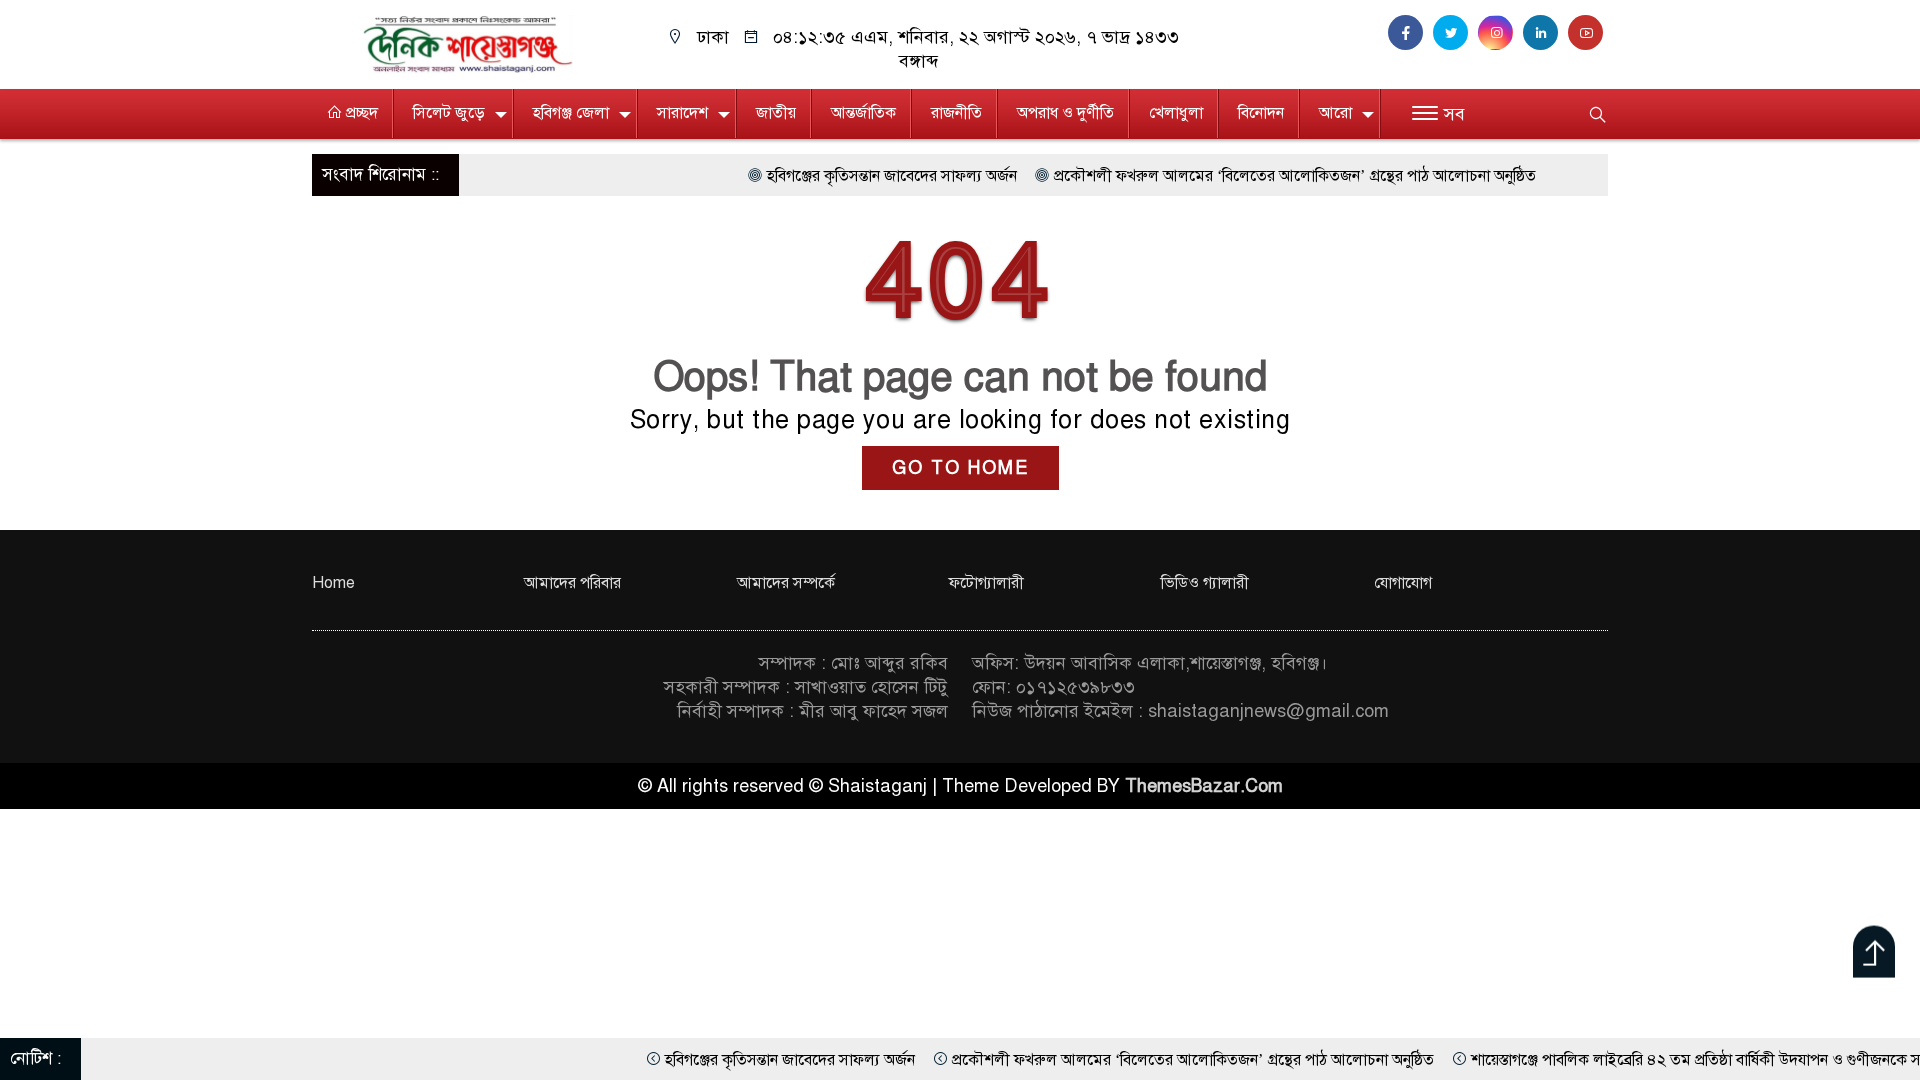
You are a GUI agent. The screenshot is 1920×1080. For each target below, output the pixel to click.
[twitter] (1455, 33)
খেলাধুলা (1176, 113)
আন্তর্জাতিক (863, 113)
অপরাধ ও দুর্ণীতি (1065, 113)
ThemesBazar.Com (1204, 786)
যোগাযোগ (1403, 583)
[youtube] (1588, 33)
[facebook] (1410, 33)
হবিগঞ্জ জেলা (571, 113)
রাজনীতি (956, 113)
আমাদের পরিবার (572, 583)
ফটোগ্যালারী (986, 583)
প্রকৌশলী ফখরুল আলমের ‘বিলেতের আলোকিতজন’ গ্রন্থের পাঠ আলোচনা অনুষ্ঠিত (1240, 176)
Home (333, 583)
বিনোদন (1261, 113)
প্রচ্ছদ (360, 113)
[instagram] (1500, 33)
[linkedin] (1545, 33)
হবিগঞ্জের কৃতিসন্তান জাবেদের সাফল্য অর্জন (837, 176)
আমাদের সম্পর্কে (786, 583)
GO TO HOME (960, 468)
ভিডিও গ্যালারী (1205, 583)
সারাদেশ (682, 113)
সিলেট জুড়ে (449, 113)
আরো (1335, 113)
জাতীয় (776, 113)
